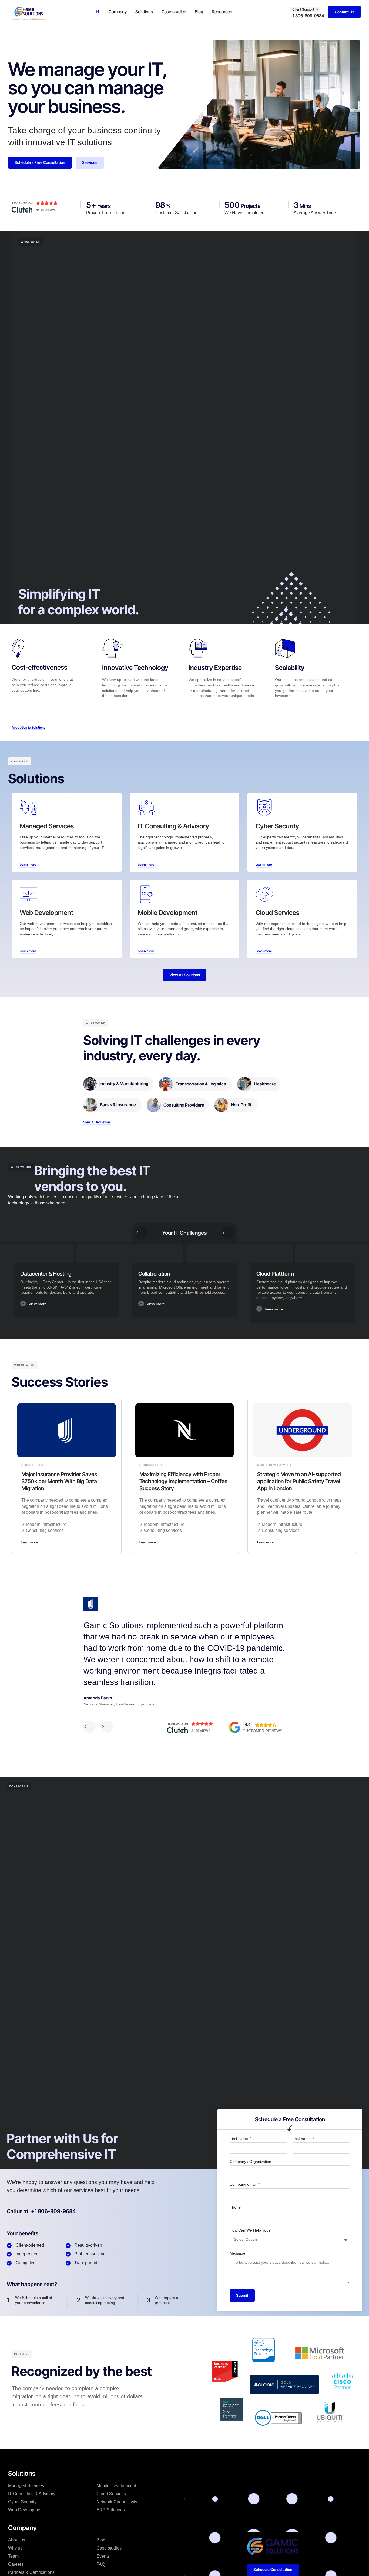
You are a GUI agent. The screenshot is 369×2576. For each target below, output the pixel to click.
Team (13, 2556)
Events (103, 2556)
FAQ (101, 2564)
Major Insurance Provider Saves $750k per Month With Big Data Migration (59, 1481)
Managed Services (26, 2486)
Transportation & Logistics (201, 1084)
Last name (302, 2139)
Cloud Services (111, 2494)
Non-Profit (241, 1105)
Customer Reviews (262, 1731)
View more (38, 1304)
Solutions (144, 12)
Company (118, 12)
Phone (235, 2207)
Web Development (26, 2510)
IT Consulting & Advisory (32, 2494)
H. (98, 12)
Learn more (30, 1542)
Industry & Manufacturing (124, 1084)
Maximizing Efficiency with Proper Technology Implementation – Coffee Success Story (183, 1481)
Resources (222, 12)
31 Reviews (46, 210)
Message (237, 2253)
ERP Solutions (111, 2510)
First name (239, 2139)
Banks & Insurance (118, 1105)
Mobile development (274, 1465)
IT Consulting (151, 1465)
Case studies (174, 12)
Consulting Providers (184, 1105)
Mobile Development (116, 2486)
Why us (15, 2548)
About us (17, 2540)
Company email (244, 2184)
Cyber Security (22, 2502)
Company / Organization (250, 2162)
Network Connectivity (117, 2502)
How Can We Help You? (250, 2230)
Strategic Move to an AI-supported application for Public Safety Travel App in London (299, 1481)
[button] (66, 1306)
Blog (199, 12)
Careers (16, 2564)
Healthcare (265, 1084)
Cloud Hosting (33, 1465)
